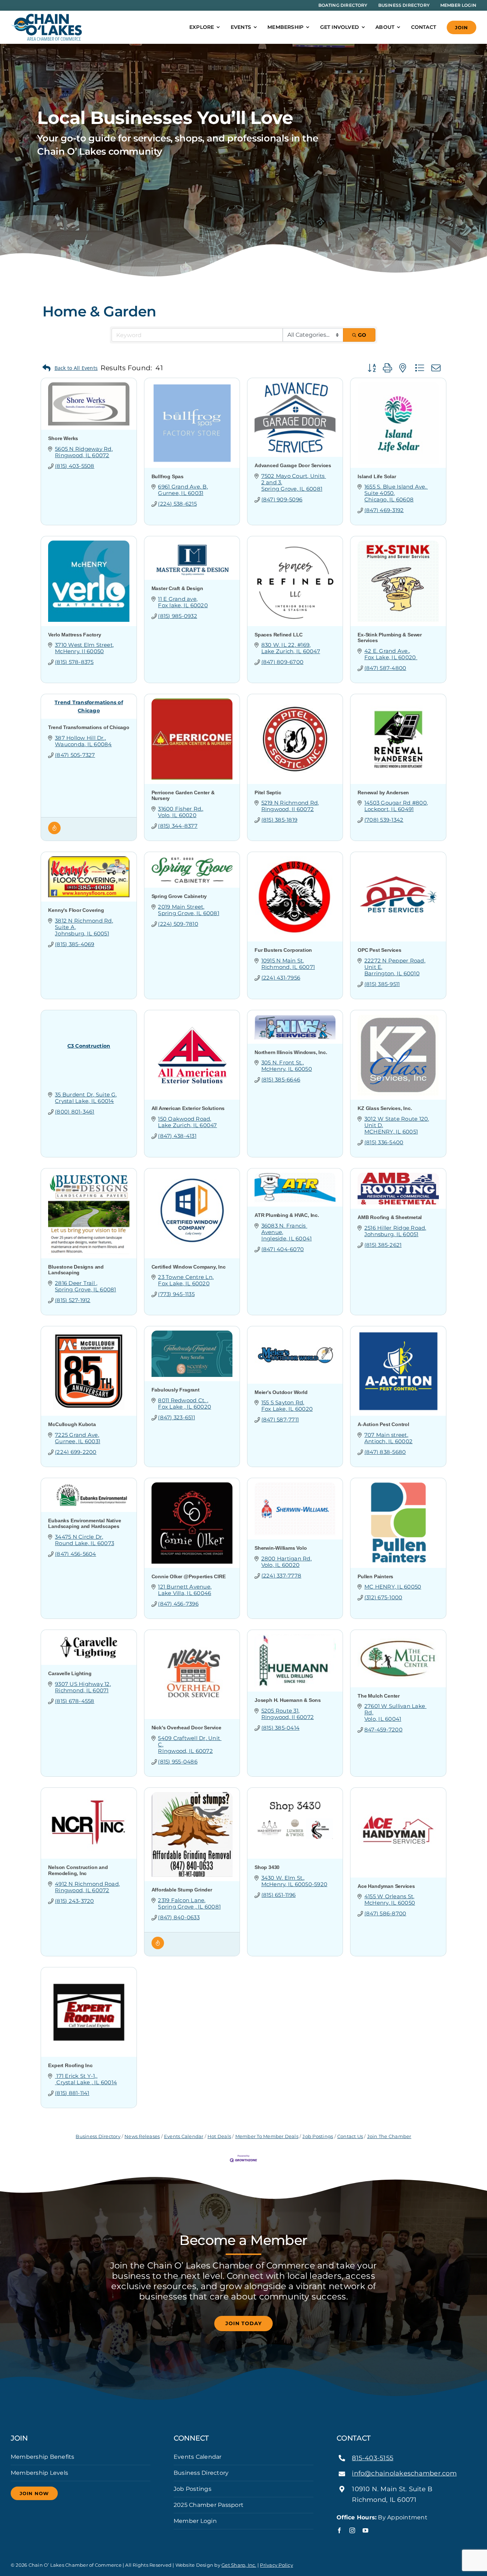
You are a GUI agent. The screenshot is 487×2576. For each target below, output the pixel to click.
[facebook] (339, 2530)
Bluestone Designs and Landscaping (76, 1270)
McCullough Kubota (72, 1424)
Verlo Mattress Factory (75, 635)
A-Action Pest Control (383, 1424)
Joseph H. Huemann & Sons (288, 1700)
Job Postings (318, 2136)
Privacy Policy (276, 2565)
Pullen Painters (375, 1576)
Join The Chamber (389, 2136)
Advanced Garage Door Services (293, 465)
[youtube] (365, 2530)
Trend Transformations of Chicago (89, 727)
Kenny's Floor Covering (76, 910)
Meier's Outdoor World (281, 1392)
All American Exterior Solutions (188, 1108)
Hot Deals (219, 2136)
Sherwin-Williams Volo (281, 1548)
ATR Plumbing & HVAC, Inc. (287, 1215)
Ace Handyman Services (386, 1886)
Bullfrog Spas (168, 476)
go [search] (362, 335)
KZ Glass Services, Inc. (385, 1108)
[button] (70, 368)
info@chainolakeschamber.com (404, 2473)
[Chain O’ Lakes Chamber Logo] (46, 16)
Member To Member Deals (267, 2136)
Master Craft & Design (177, 588)
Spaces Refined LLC (279, 635)
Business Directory (98, 2136)
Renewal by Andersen (383, 793)
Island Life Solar (377, 476)
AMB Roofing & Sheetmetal (390, 1217)
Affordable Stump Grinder (182, 1890)
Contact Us (350, 2136)
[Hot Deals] (54, 832)
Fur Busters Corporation (283, 950)
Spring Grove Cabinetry (179, 896)
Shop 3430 (267, 1867)
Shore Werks (63, 438)
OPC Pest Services (379, 950)
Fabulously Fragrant (176, 1390)
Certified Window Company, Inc (189, 1267)
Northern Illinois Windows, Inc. (291, 1052)
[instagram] (352, 2530)
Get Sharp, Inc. (239, 2565)
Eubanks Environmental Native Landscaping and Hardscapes (84, 1524)
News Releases (142, 2136)
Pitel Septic (268, 793)
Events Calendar (184, 2136)
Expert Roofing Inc (70, 2065)
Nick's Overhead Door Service (186, 1728)
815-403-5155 (373, 2458)
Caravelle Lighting (70, 1673)
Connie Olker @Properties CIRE (189, 1576)
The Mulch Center (379, 1696)
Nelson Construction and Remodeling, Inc (78, 1870)
